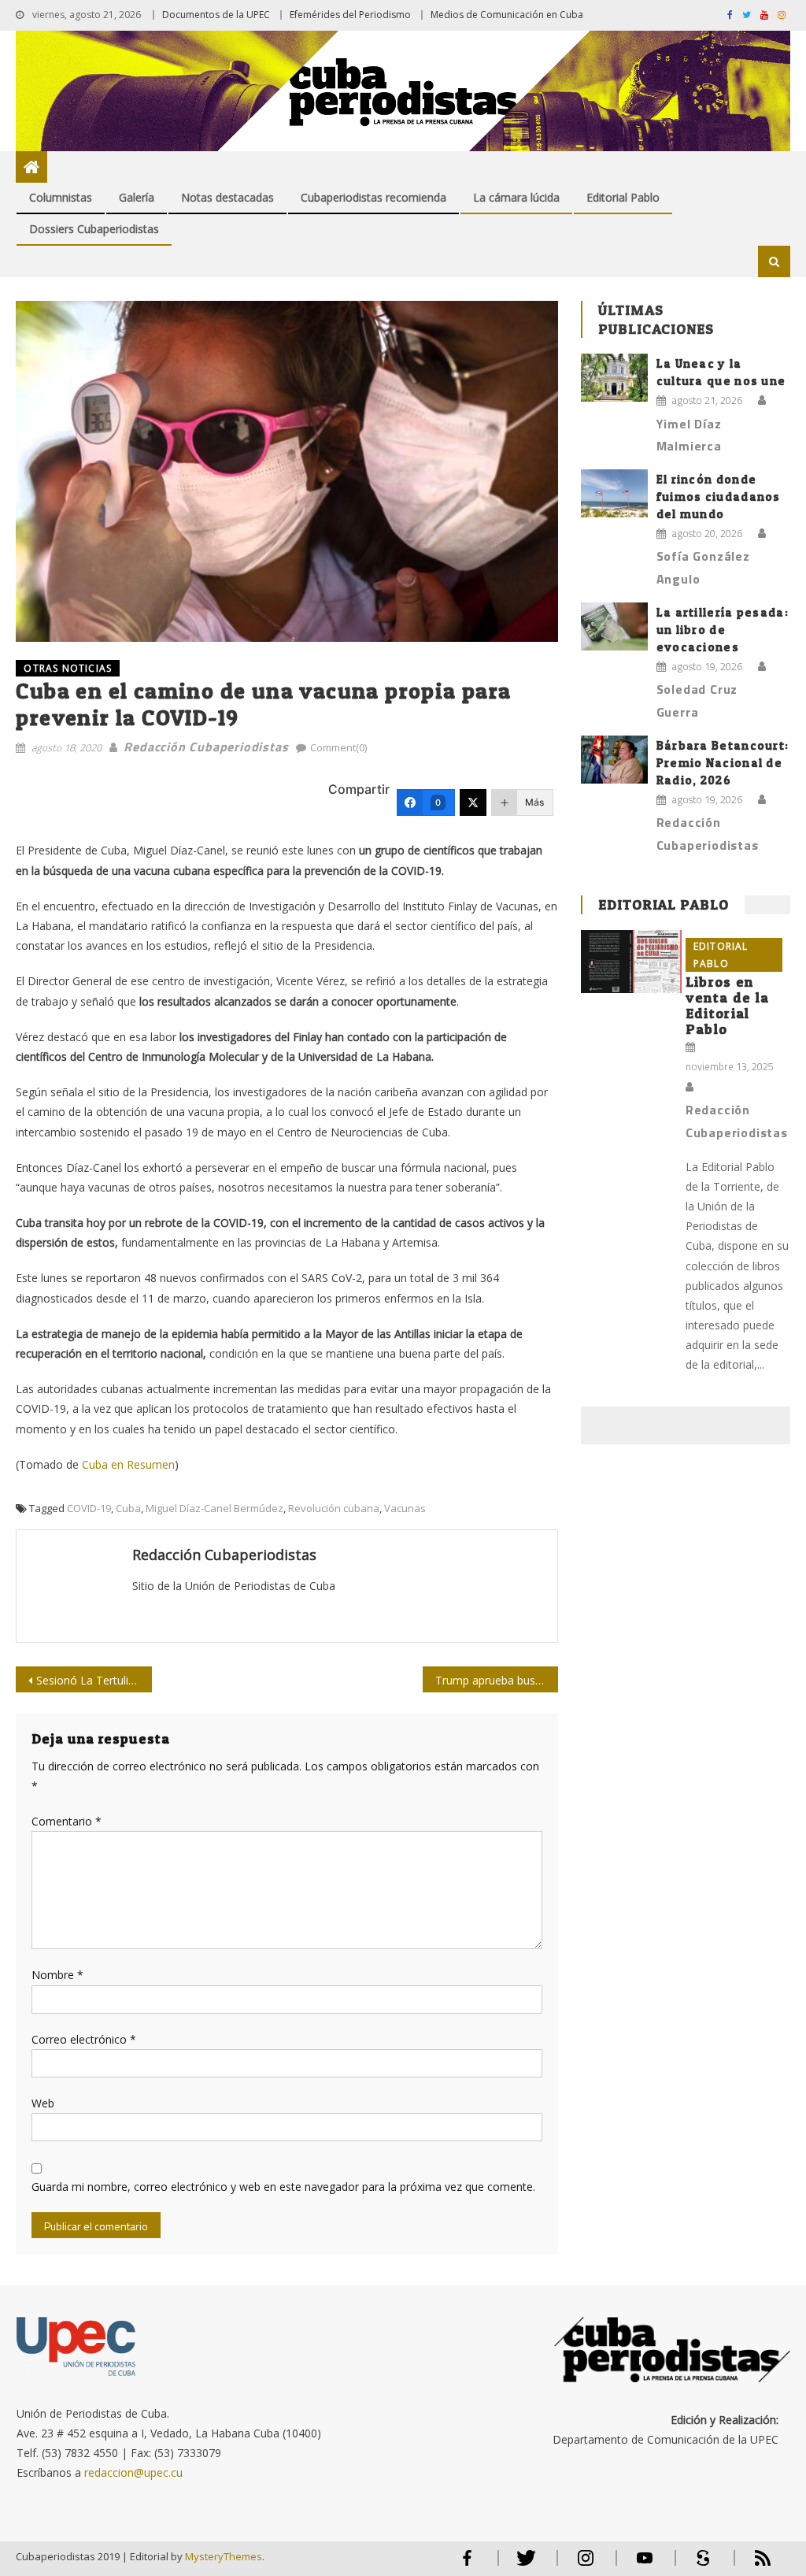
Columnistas (61, 197)
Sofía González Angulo (703, 567)
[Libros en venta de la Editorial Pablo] (631, 962)
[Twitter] (473, 802)
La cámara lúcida (516, 197)
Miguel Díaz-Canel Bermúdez (214, 1508)
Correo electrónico (84, 2039)
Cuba (128, 1508)
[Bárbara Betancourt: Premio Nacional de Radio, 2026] (614, 760)
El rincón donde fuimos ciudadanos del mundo (719, 497)
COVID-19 (89, 1508)
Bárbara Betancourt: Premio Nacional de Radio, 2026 (723, 763)
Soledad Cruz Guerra (697, 701)
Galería (137, 197)
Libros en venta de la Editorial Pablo (727, 1005)
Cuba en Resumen (128, 1464)
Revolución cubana (334, 1508)
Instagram (586, 2565)
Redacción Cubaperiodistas (206, 747)
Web (43, 2103)
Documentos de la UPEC (216, 15)
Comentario (67, 1821)
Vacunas (405, 1508)
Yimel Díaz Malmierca (689, 435)
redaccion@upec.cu (133, 2472)
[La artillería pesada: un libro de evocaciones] (614, 626)
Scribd (699, 2565)
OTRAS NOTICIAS (68, 668)
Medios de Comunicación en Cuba (507, 15)
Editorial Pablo (623, 197)
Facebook (468, 2565)
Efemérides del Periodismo (350, 15)
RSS (752, 2565)
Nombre (57, 1975)
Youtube (645, 2565)
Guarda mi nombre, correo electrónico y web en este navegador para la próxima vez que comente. (283, 2187)
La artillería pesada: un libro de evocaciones (723, 630)
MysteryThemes (224, 2556)
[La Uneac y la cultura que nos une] (614, 378)
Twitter (523, 2565)
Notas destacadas (227, 197)
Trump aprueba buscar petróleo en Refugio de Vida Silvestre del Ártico (497, 1680)
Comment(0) (338, 747)
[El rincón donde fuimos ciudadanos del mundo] (614, 493)
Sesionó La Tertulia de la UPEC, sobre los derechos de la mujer (94, 1680)
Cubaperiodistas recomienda (373, 197)
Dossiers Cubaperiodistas (94, 229)
